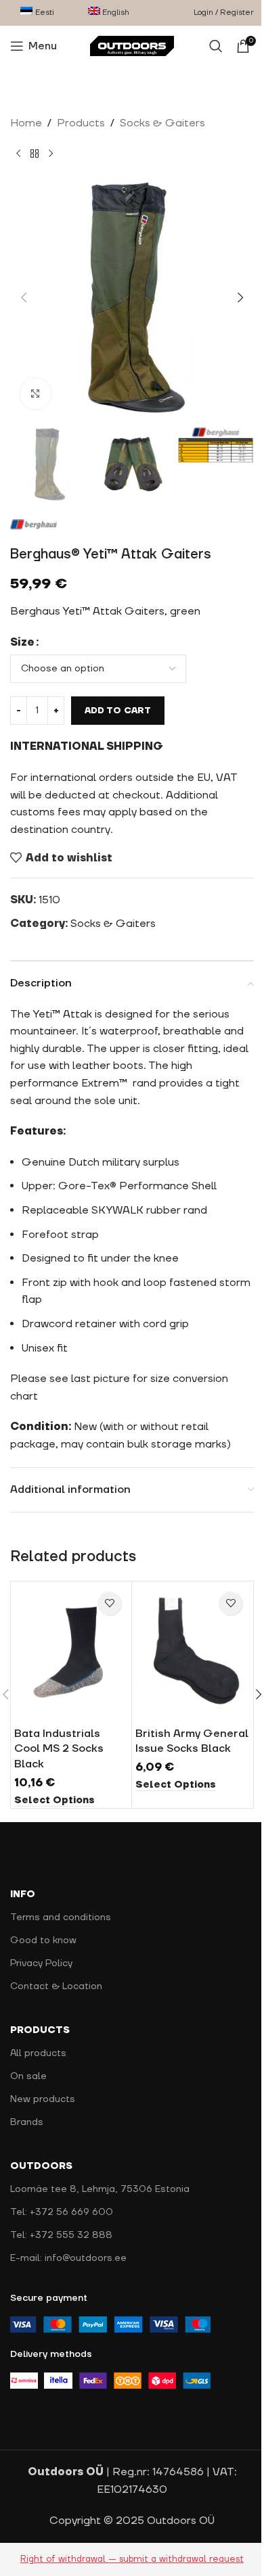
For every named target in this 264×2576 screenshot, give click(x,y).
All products (38, 2053)
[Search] (216, 46)
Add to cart (118, 711)
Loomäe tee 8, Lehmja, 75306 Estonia (100, 2189)
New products (43, 2099)
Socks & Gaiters (162, 123)
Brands (27, 2122)
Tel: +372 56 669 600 (62, 2212)
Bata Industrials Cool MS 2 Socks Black (59, 1749)
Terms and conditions (61, 1917)
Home (26, 123)
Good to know (43, 1940)
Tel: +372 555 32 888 (61, 2235)
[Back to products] (35, 154)
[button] (24, 297)
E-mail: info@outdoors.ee (68, 2258)
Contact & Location (56, 1986)
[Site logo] (132, 45)
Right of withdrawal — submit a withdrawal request (132, 2559)
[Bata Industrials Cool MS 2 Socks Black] (71, 1652)
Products (81, 123)
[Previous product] (18, 154)
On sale (28, 2076)
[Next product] (51, 154)
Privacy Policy (41, 1963)
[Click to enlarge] (36, 394)
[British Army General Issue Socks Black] (192, 1652)
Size (22, 642)
